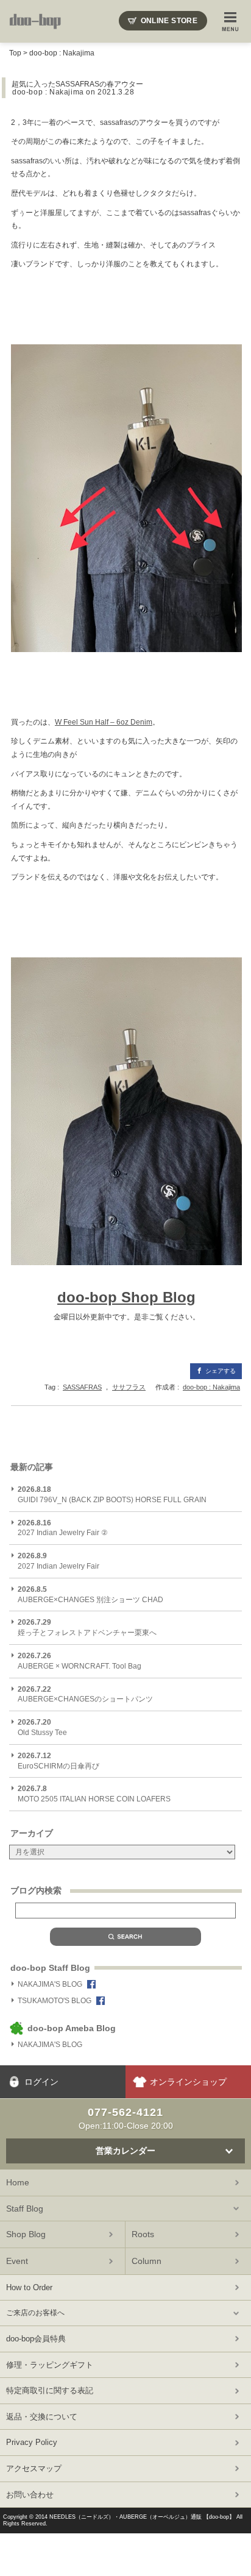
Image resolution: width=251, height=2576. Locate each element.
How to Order (29, 2287)
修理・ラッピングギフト (50, 2365)
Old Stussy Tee (42, 1727)
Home (18, 2182)
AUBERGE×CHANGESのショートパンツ (85, 1694)
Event (17, 2261)
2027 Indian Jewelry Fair (58, 1561)
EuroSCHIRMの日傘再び (58, 1761)
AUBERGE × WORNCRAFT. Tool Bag (80, 1661)
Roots (143, 2234)
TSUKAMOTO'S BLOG (55, 2001)
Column (147, 2261)
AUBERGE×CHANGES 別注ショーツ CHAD (90, 1595)
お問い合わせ (30, 2495)
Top (15, 53)
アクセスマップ (34, 2468)
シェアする (221, 1371)
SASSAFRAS (82, 1387)
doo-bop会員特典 (36, 2339)
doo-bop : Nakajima (62, 53)
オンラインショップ (188, 2082)
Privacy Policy (32, 2442)
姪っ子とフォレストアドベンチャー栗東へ (87, 1627)
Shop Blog (26, 2234)
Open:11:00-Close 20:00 (126, 2118)
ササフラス (129, 1387)
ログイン (41, 2082)
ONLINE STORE (169, 21)
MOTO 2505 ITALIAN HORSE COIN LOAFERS (95, 1794)
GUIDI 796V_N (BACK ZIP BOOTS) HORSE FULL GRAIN (112, 1495)
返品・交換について (42, 2417)
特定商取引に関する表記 (50, 2390)
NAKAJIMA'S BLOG (50, 1984)
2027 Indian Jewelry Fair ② (63, 1528)
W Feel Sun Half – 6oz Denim (104, 722)
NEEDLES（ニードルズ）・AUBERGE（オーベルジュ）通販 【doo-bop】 (142, 2517)
